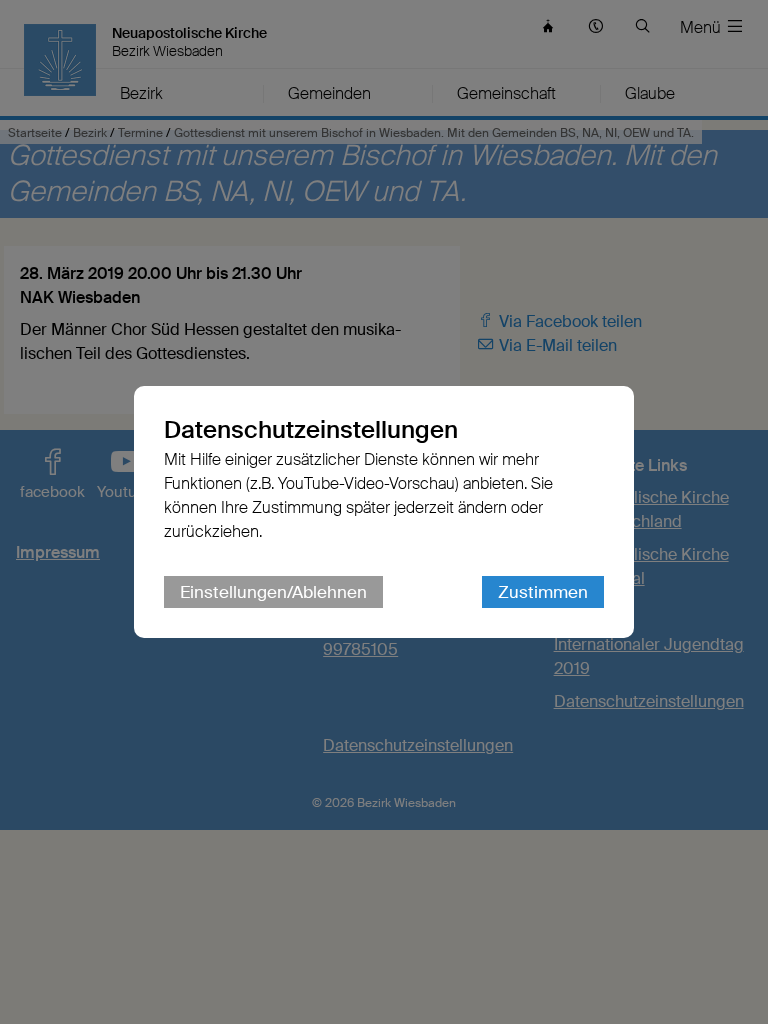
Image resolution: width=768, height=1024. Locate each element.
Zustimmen (543, 592)
